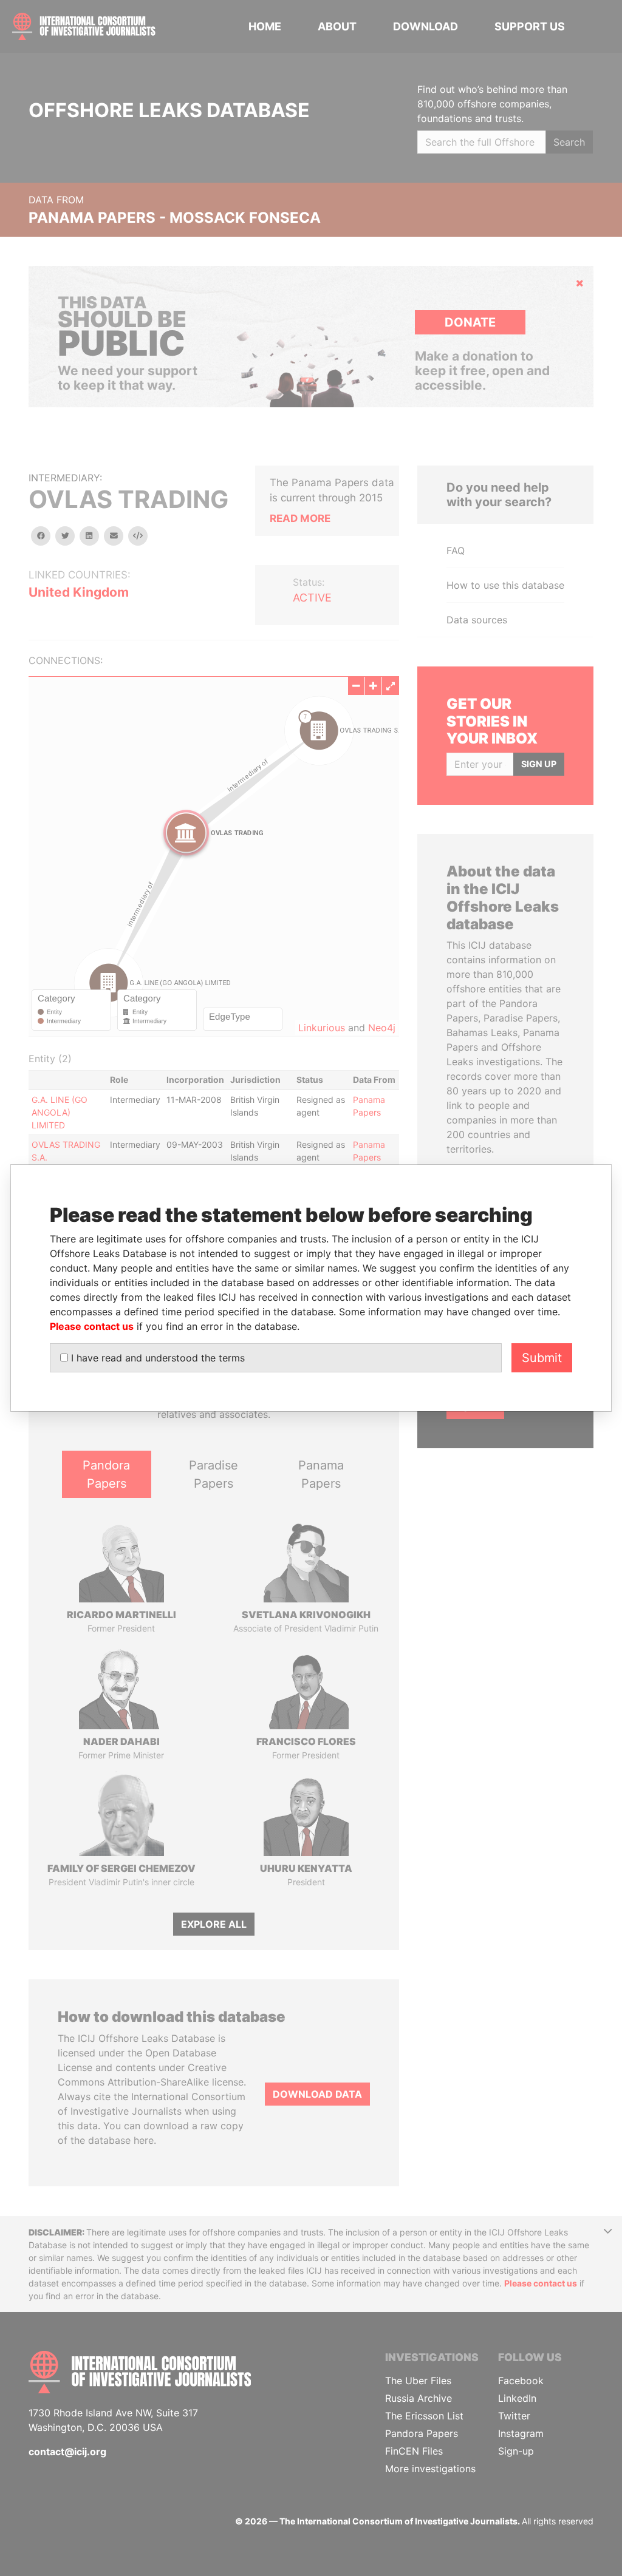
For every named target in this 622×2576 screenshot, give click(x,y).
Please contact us (92, 1326)
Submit (542, 1358)
